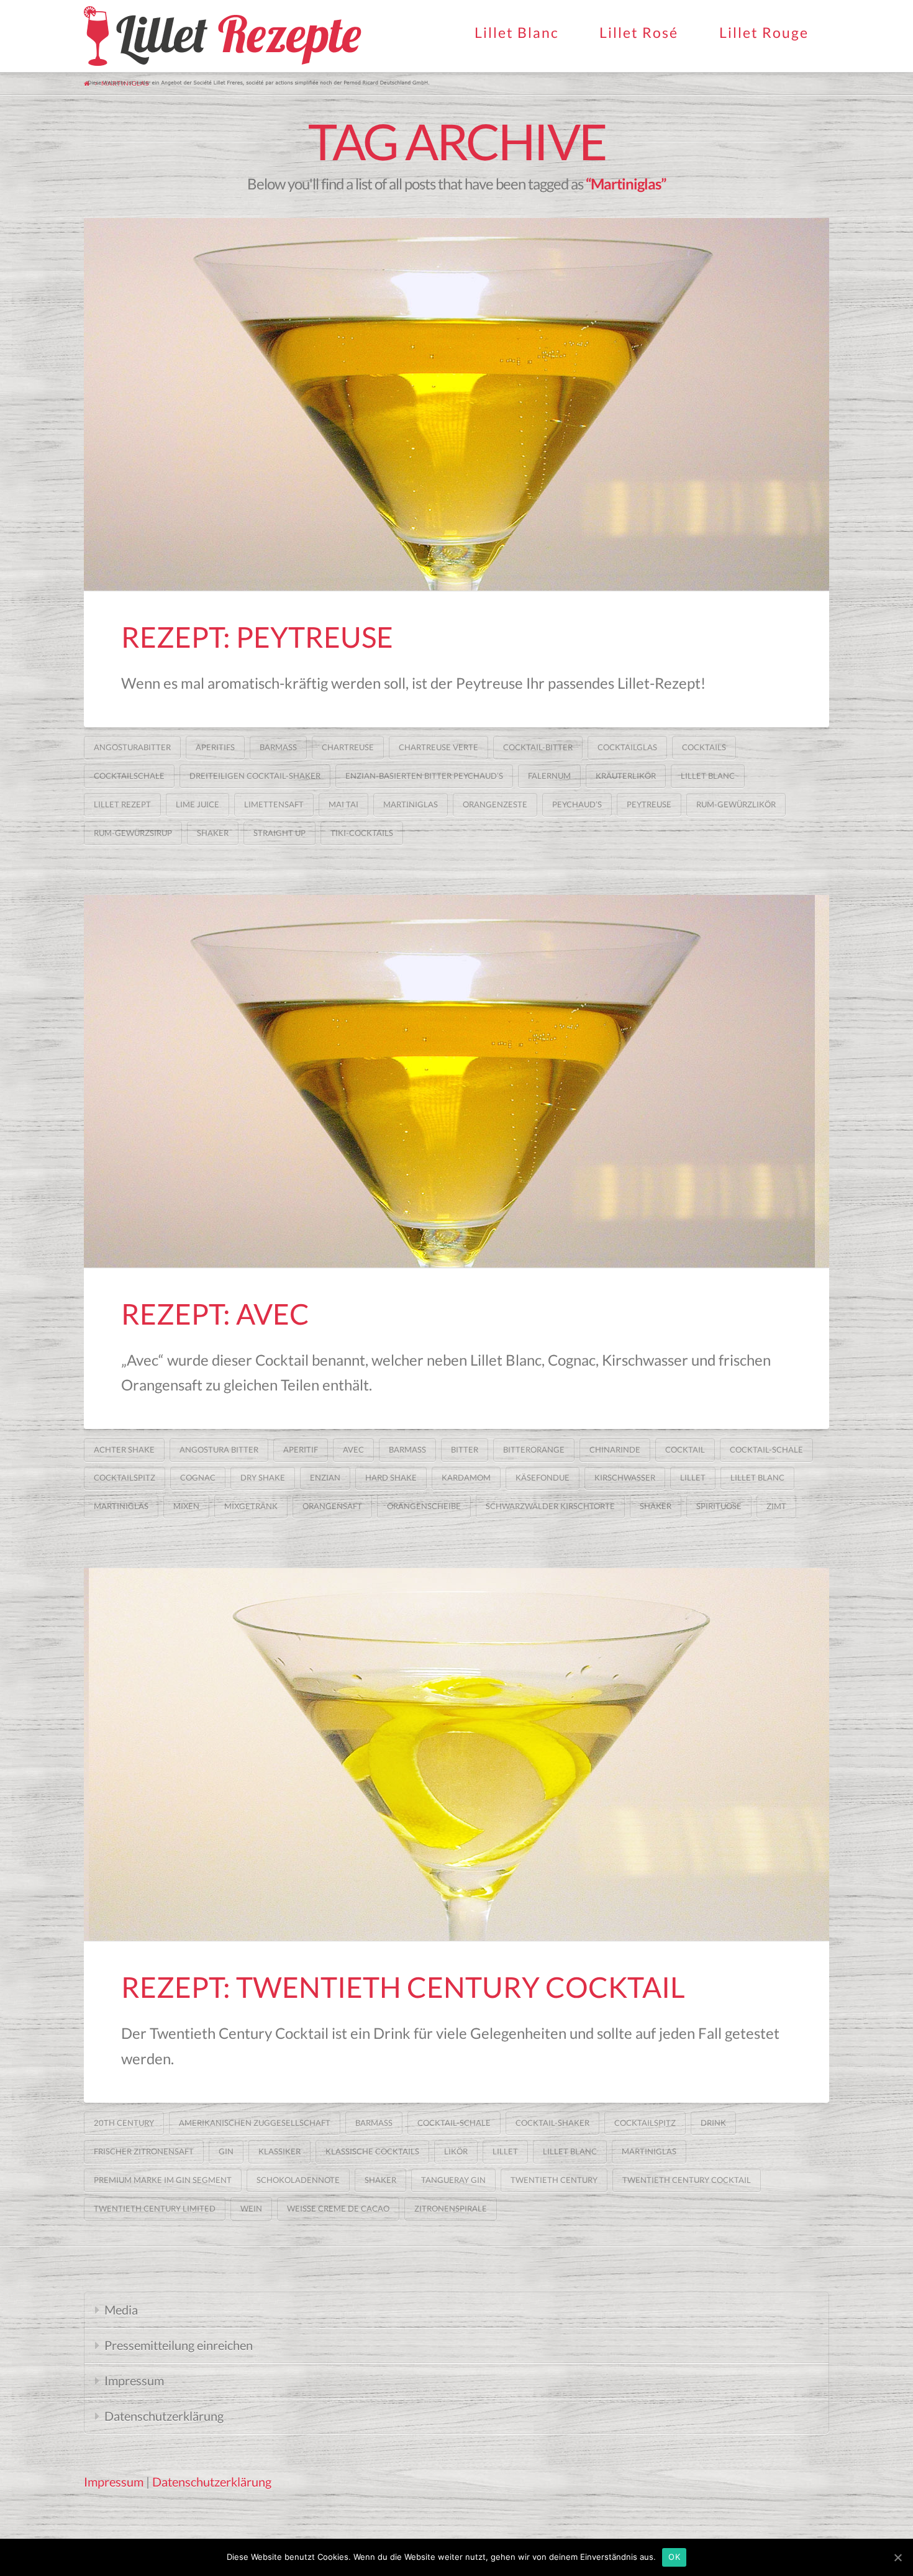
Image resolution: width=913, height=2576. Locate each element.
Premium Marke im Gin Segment (163, 2180)
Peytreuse (649, 804)
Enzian (325, 1477)
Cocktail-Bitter (538, 747)
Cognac (198, 1477)
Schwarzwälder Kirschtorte (550, 1506)
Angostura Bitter (219, 1449)
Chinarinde (615, 1449)
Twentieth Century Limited (155, 2208)
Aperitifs (215, 747)
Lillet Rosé (639, 32)
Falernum (549, 776)
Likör (456, 2151)
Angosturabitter (132, 747)
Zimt (776, 1506)
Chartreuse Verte (438, 747)
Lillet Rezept (122, 804)
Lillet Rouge (764, 32)
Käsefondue (543, 1477)
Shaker (213, 833)
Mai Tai (343, 804)
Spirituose (719, 1506)
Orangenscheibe (424, 1506)
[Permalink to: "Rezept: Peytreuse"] (457, 404)
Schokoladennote (298, 2180)
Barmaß (278, 747)
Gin (226, 2151)
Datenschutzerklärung (164, 2416)
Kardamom (466, 1477)
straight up (279, 833)
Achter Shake (124, 1449)
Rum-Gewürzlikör (736, 804)
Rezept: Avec (215, 1314)
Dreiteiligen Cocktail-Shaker (255, 776)
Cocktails (704, 747)
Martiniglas (411, 804)
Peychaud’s (577, 804)
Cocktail (685, 1449)
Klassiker (279, 2151)
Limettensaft (274, 804)
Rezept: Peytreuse (257, 637)
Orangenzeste (495, 804)
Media (121, 2310)
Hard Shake (391, 1477)
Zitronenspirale (451, 2208)
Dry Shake (263, 1477)
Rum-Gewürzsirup (133, 833)
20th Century (124, 2123)
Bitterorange (534, 1449)
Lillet (693, 1477)
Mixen (186, 1506)
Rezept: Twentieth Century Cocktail (403, 1987)
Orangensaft (332, 1506)
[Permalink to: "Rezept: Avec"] (457, 1081)
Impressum (134, 2380)
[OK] (897, 2557)
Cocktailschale (129, 776)
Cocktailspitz (125, 1477)
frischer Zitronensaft (144, 2151)
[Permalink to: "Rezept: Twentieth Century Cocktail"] (457, 1754)
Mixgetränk (251, 1506)
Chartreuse (348, 747)
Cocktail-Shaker (552, 2123)
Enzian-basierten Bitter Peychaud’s (424, 776)
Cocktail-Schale (766, 1449)
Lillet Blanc (517, 32)
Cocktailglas (627, 747)
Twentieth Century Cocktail (687, 2180)
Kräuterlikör (626, 776)
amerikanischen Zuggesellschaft (255, 2123)
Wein (251, 2208)
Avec (353, 1449)
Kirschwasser (625, 1477)
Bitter (465, 1449)
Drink (713, 2123)
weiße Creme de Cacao (338, 2208)
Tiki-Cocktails (362, 833)
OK (674, 2557)
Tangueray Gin (453, 2180)
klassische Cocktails (372, 2151)
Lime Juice (198, 804)
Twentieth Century (554, 2180)
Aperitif (301, 1449)
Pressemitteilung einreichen (179, 2345)
